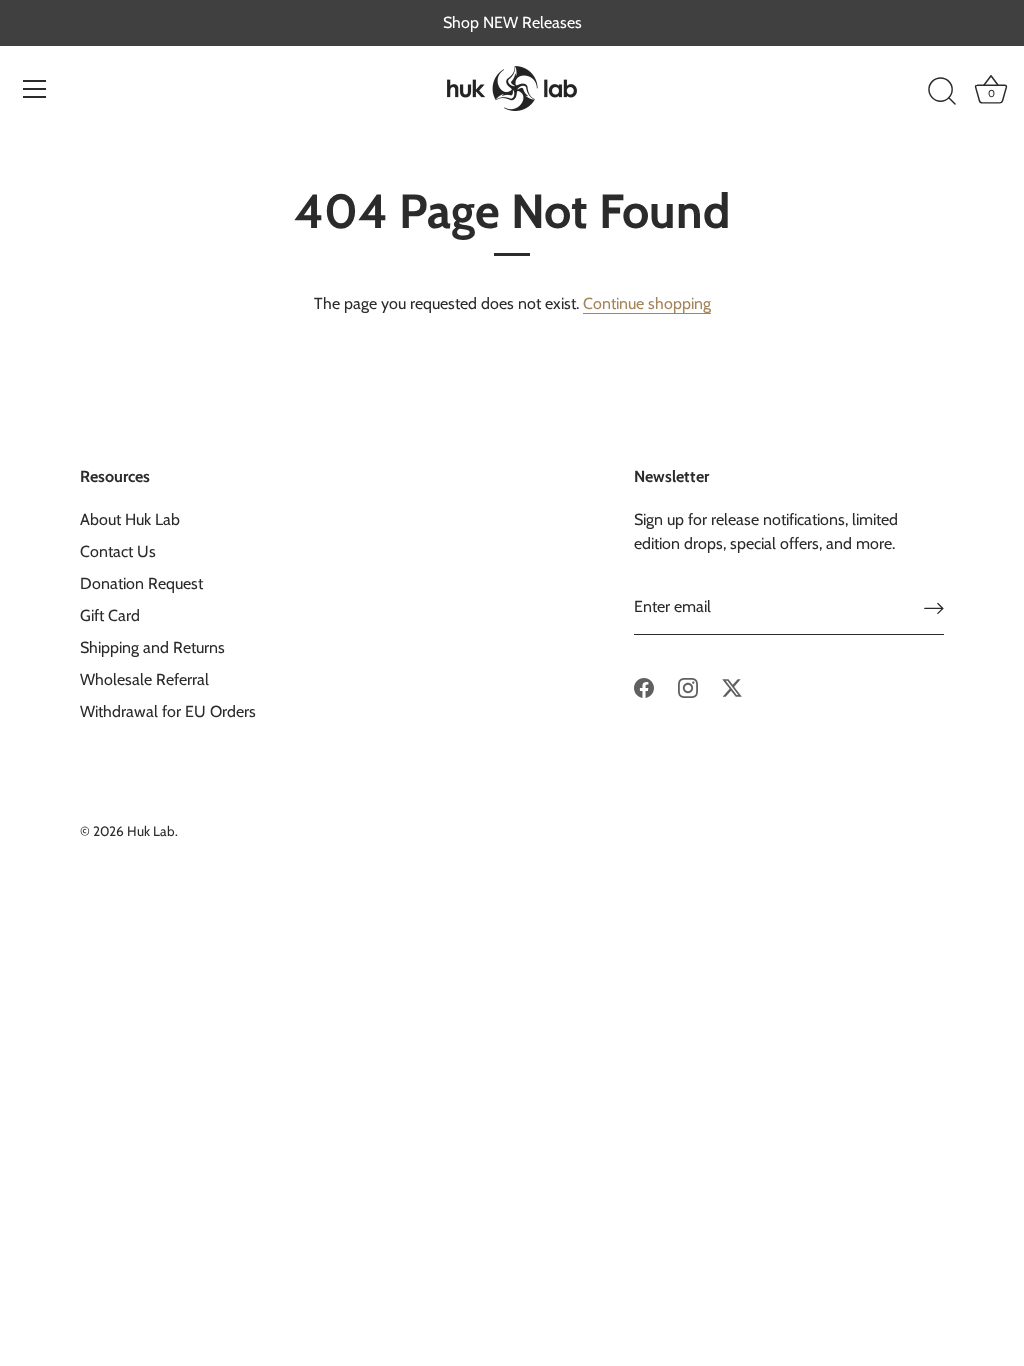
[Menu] (35, 89)
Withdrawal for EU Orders (168, 711)
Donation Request (141, 583)
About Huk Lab (130, 519)
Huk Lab (151, 831)
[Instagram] (688, 686)
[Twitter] (732, 686)
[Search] (942, 92)
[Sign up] (934, 607)
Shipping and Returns (152, 647)
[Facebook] (644, 686)
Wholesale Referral (144, 679)
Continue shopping (647, 303)
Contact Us (118, 551)
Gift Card (110, 615)
